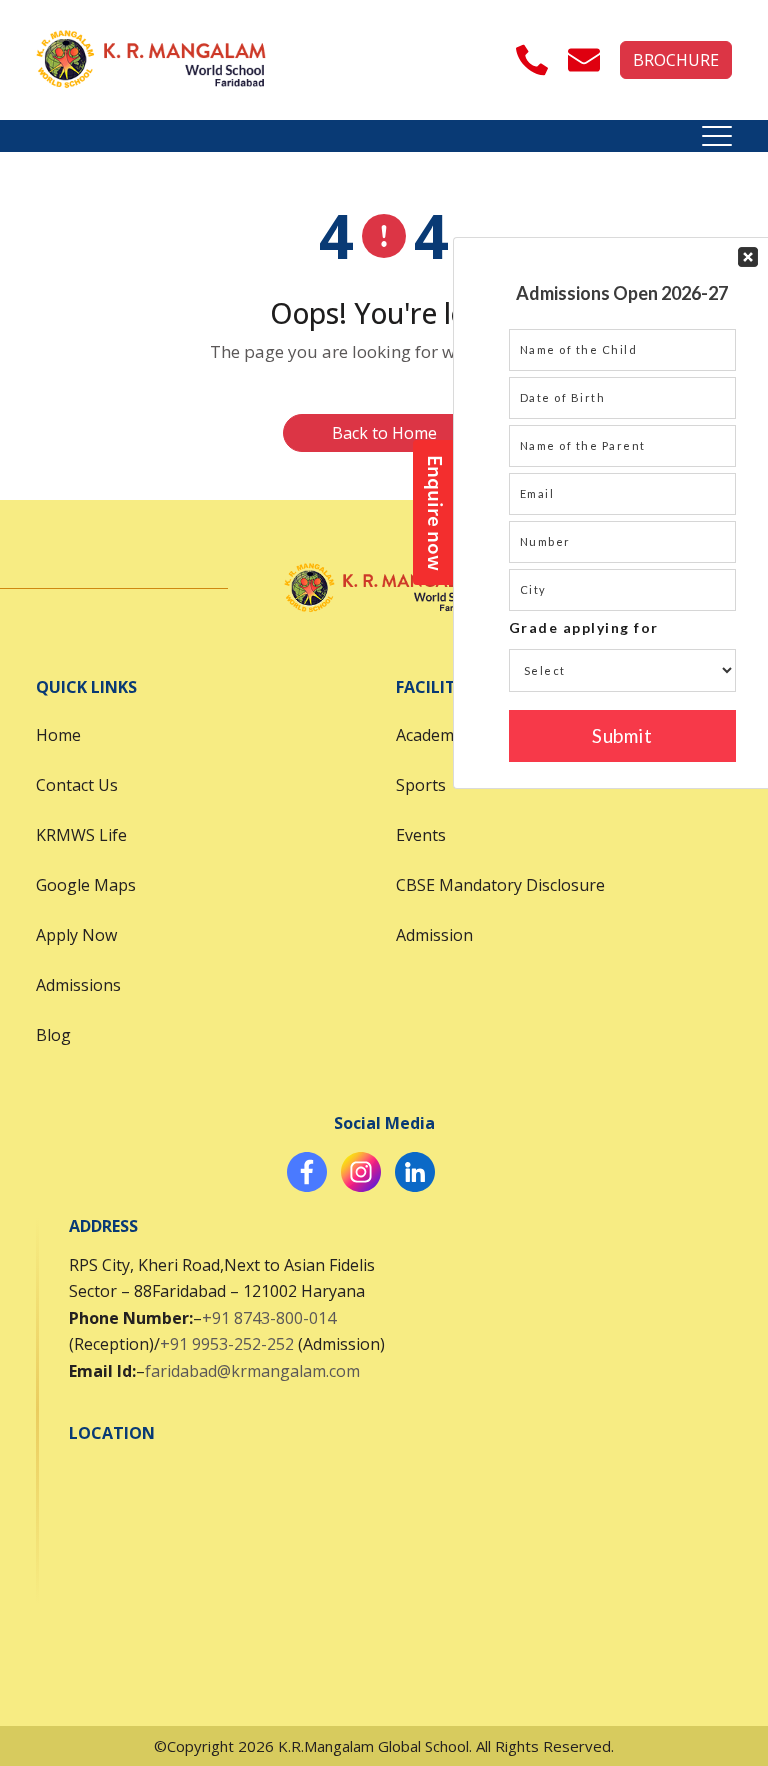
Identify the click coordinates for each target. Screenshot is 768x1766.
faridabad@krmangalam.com (252, 1371)
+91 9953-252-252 (227, 1344)
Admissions (78, 985)
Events (421, 835)
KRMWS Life (81, 835)
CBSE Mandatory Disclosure (500, 885)
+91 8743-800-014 (269, 1318)
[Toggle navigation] (717, 136)
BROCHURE (676, 60)
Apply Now (76, 935)
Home (58, 735)
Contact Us (77, 785)
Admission (434, 935)
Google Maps (86, 885)
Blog (53, 1035)
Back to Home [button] (384, 433)
